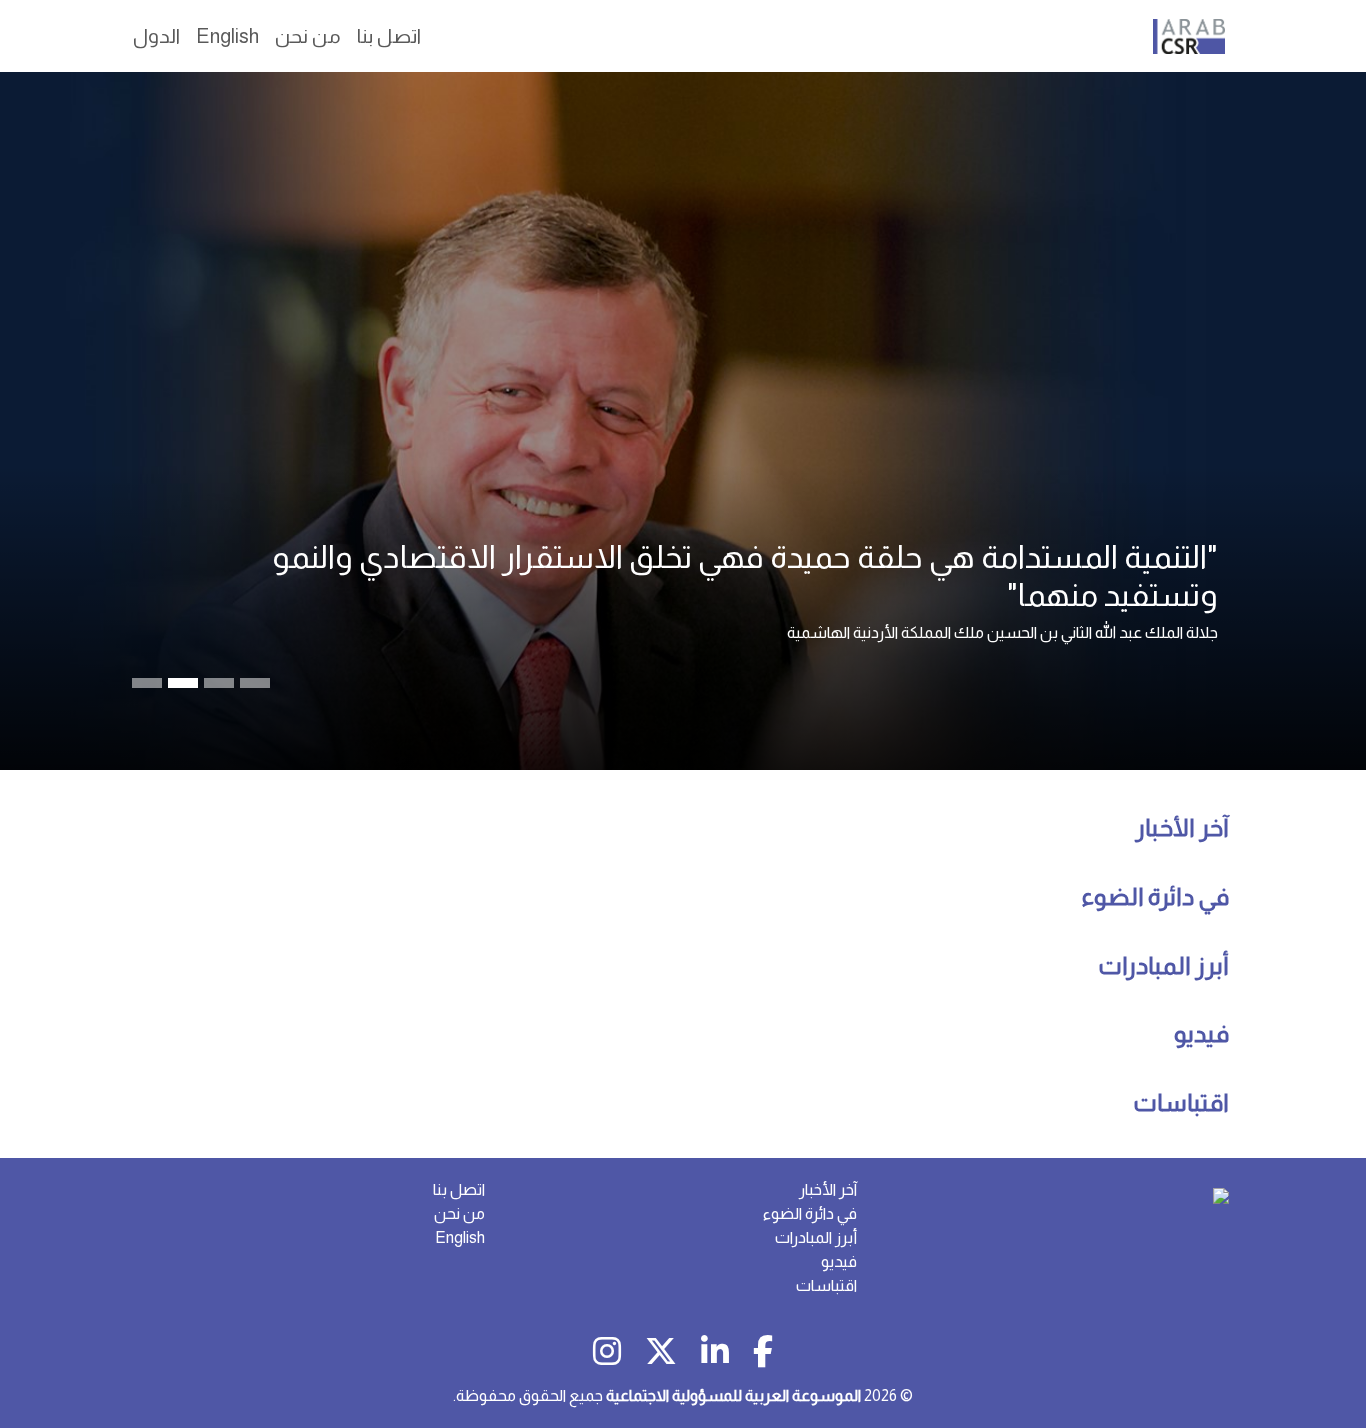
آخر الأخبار (1182, 827)
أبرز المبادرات (1163, 965)
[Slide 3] (255, 683)
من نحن (459, 1213)
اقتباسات (1181, 1102)
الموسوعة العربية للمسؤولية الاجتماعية (733, 1395)
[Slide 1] (183, 683)
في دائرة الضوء (1155, 896)
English (460, 1237)
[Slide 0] (147, 683)
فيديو (1201, 1033)
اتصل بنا (459, 1189)
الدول (156, 36)
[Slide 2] (219, 683)
